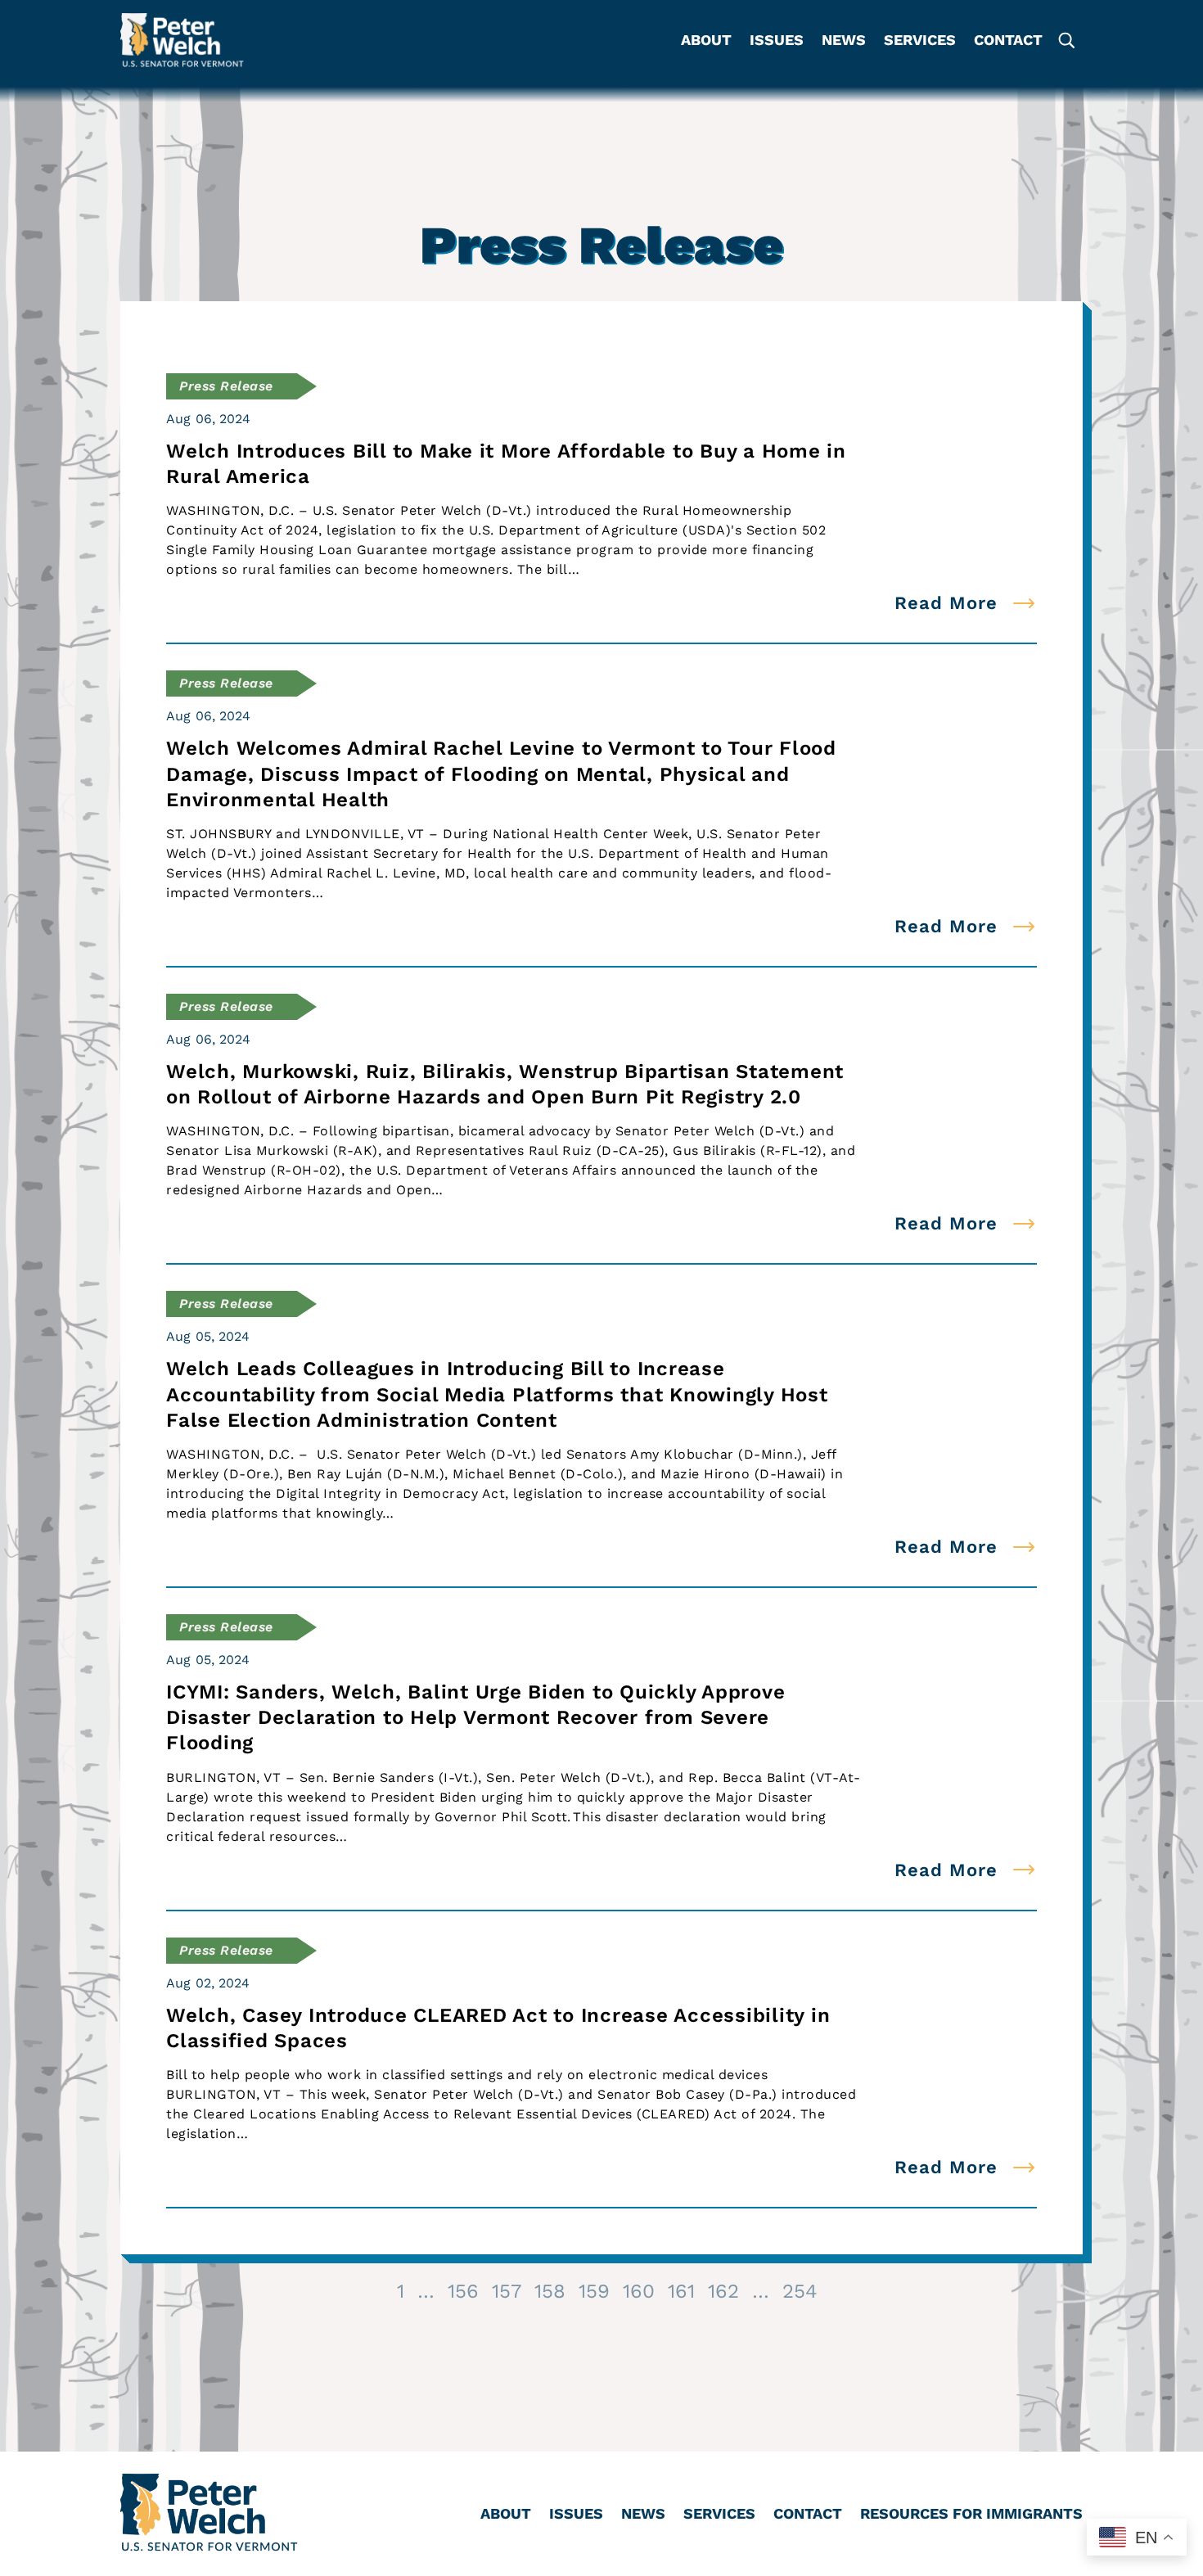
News (844, 41)
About (706, 41)
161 (681, 2291)
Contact (1008, 41)
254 (800, 2291)
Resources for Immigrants (971, 2515)
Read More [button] (946, 603)
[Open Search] (1066, 40)
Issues (777, 41)
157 (507, 2291)
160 (639, 2291)
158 (550, 2291)
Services (920, 41)
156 (463, 2291)
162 (723, 2291)
